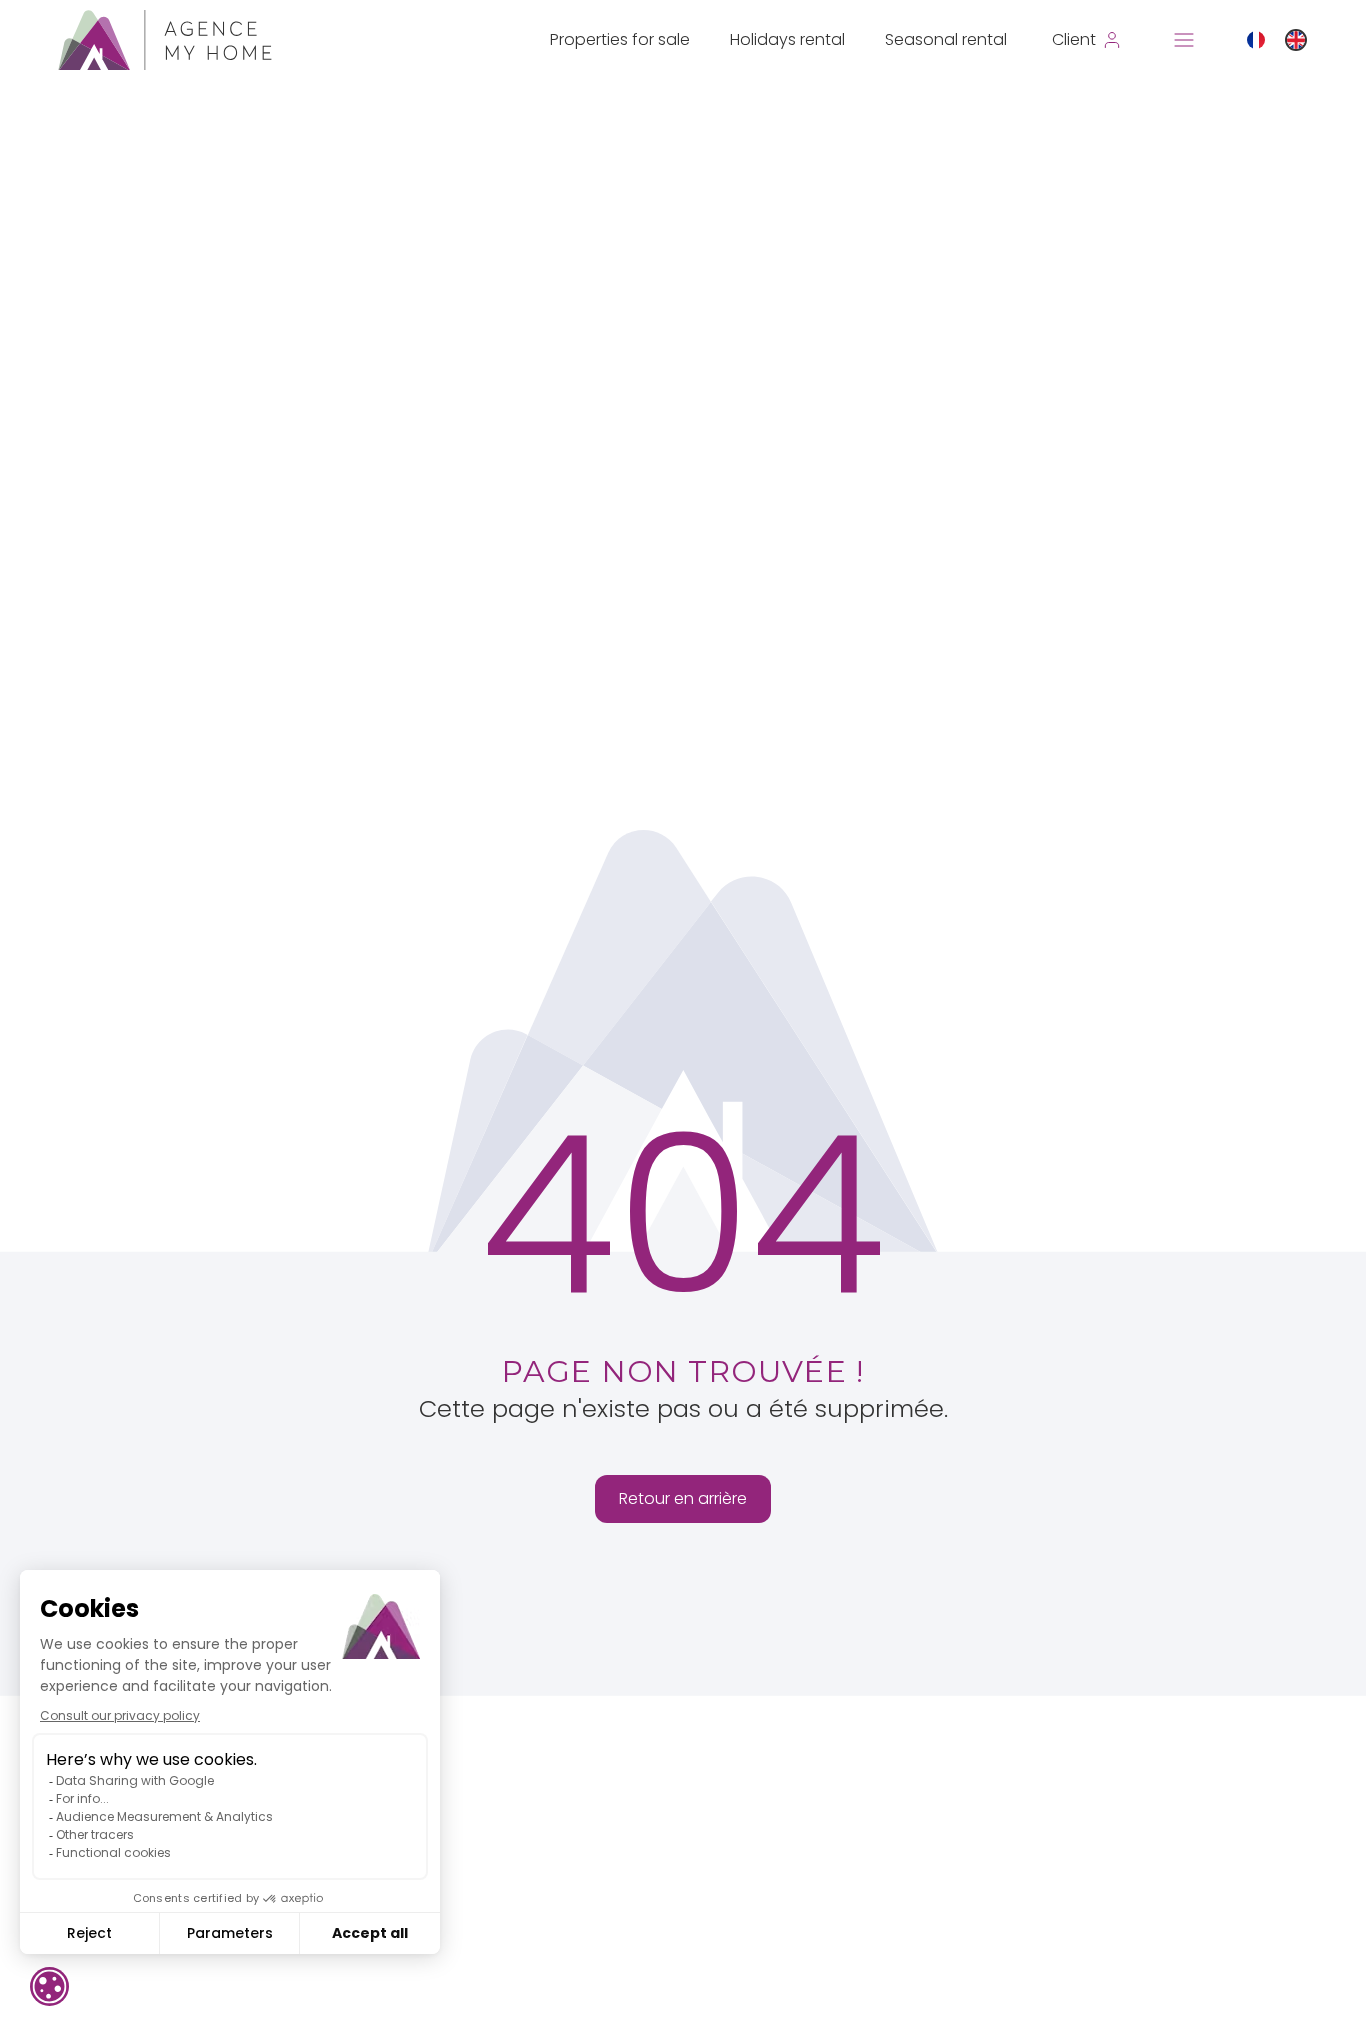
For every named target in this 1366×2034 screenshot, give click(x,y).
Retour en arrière (683, 1498)
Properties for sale (620, 39)
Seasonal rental (946, 39)
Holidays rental (787, 39)
